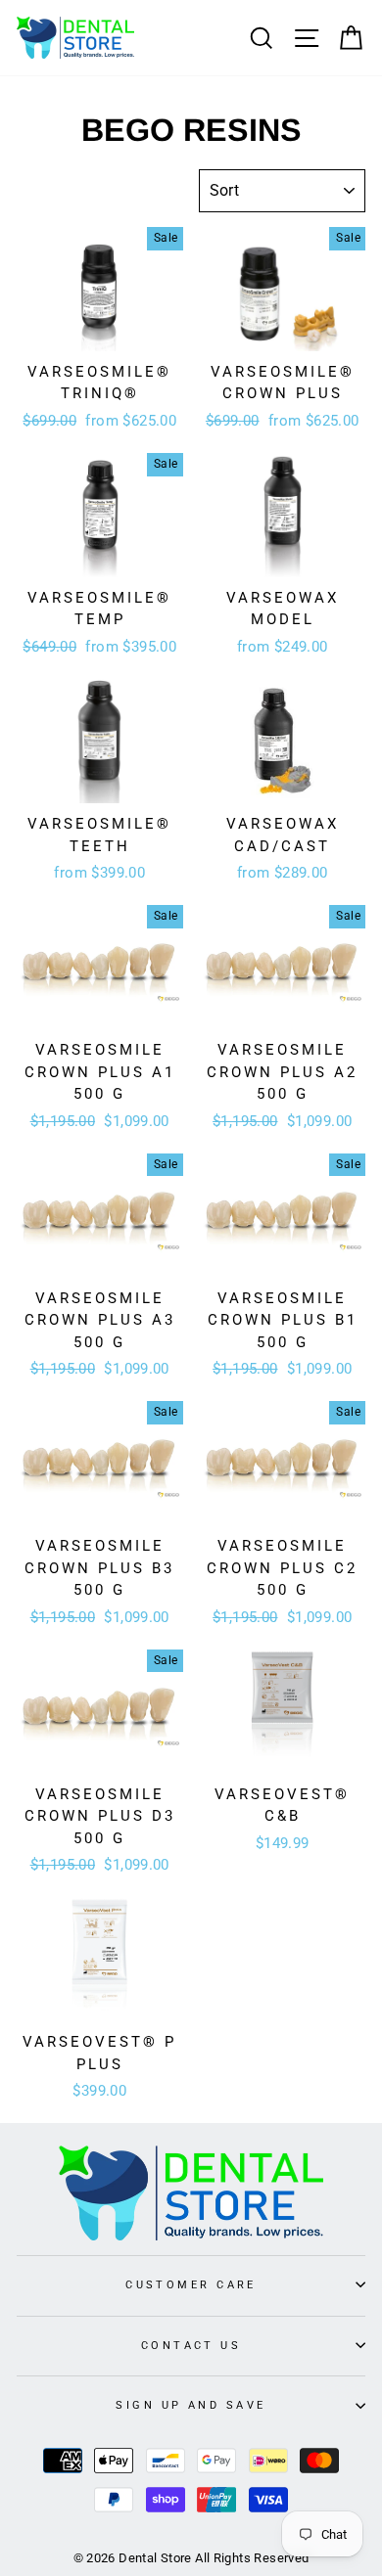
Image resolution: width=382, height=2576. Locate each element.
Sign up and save (191, 2405)
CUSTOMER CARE (191, 2284)
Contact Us (191, 2345)
